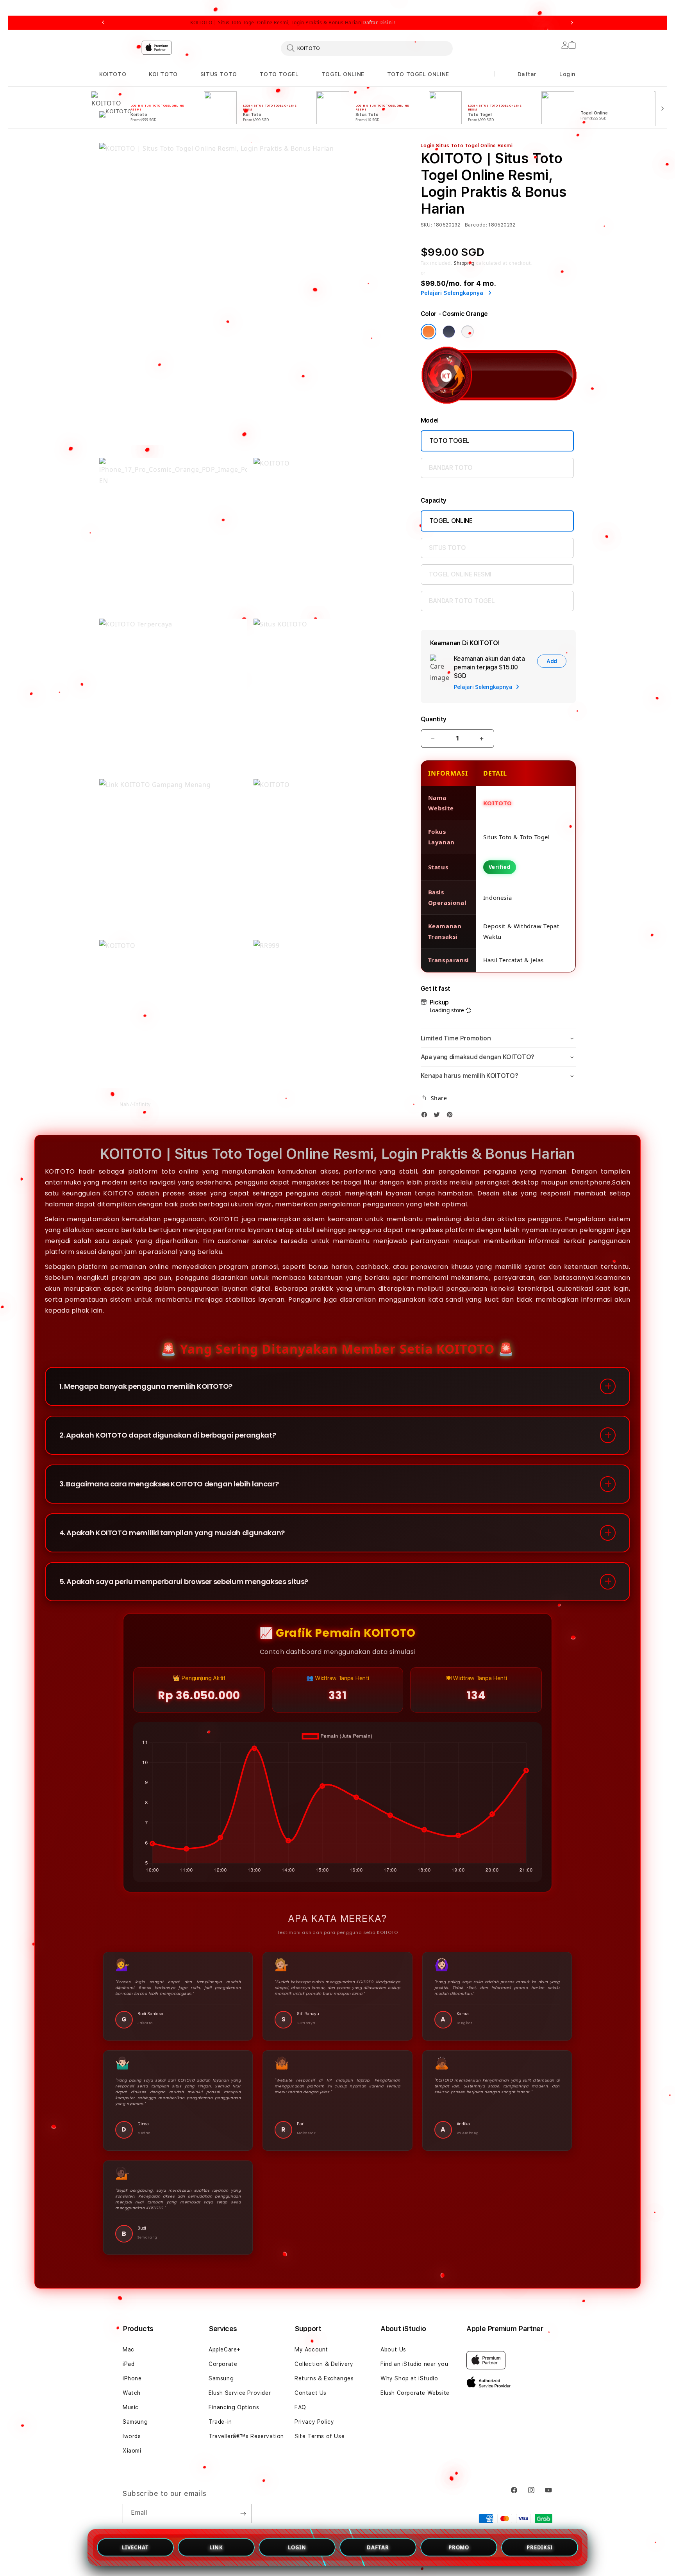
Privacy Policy (314, 2422)
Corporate (223, 2364)
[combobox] (367, 48)
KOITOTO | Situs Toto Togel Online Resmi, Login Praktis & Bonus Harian (293, 23)
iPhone (132, 2378)
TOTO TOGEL (279, 74)
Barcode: (476, 225)
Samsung (135, 2422)
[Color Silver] (468, 332)
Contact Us (311, 2393)
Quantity (434, 719)
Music (131, 2407)
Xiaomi (132, 2451)
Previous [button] (103, 23)
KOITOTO (113, 74)
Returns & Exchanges (324, 2378)
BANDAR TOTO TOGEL (462, 601)
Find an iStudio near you (414, 2364)
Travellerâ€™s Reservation (246, 2436)
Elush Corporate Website (415, 2393)
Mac (129, 2349)
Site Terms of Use (320, 2436)
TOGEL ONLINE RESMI (460, 574)
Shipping (464, 263)
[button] (113, 74)
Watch (132, 2393)
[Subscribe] (243, 2514)
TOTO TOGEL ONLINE (418, 74)
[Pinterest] (452, 1116)
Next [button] (572, 23)
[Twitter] (439, 1116)
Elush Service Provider (240, 2393)
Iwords (132, 2436)
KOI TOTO (163, 74)
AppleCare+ (225, 2349)
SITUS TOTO (219, 74)
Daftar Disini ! (379, 22)
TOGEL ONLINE (343, 74)
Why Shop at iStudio (409, 2378)
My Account (311, 2349)
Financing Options (234, 2407)
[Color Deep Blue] (449, 332)
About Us (393, 2349)
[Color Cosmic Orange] (429, 332)
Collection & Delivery (324, 2364)
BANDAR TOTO (451, 468)
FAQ (300, 2407)
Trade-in (220, 2422)
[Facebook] (426, 1116)
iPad (129, 2364)
